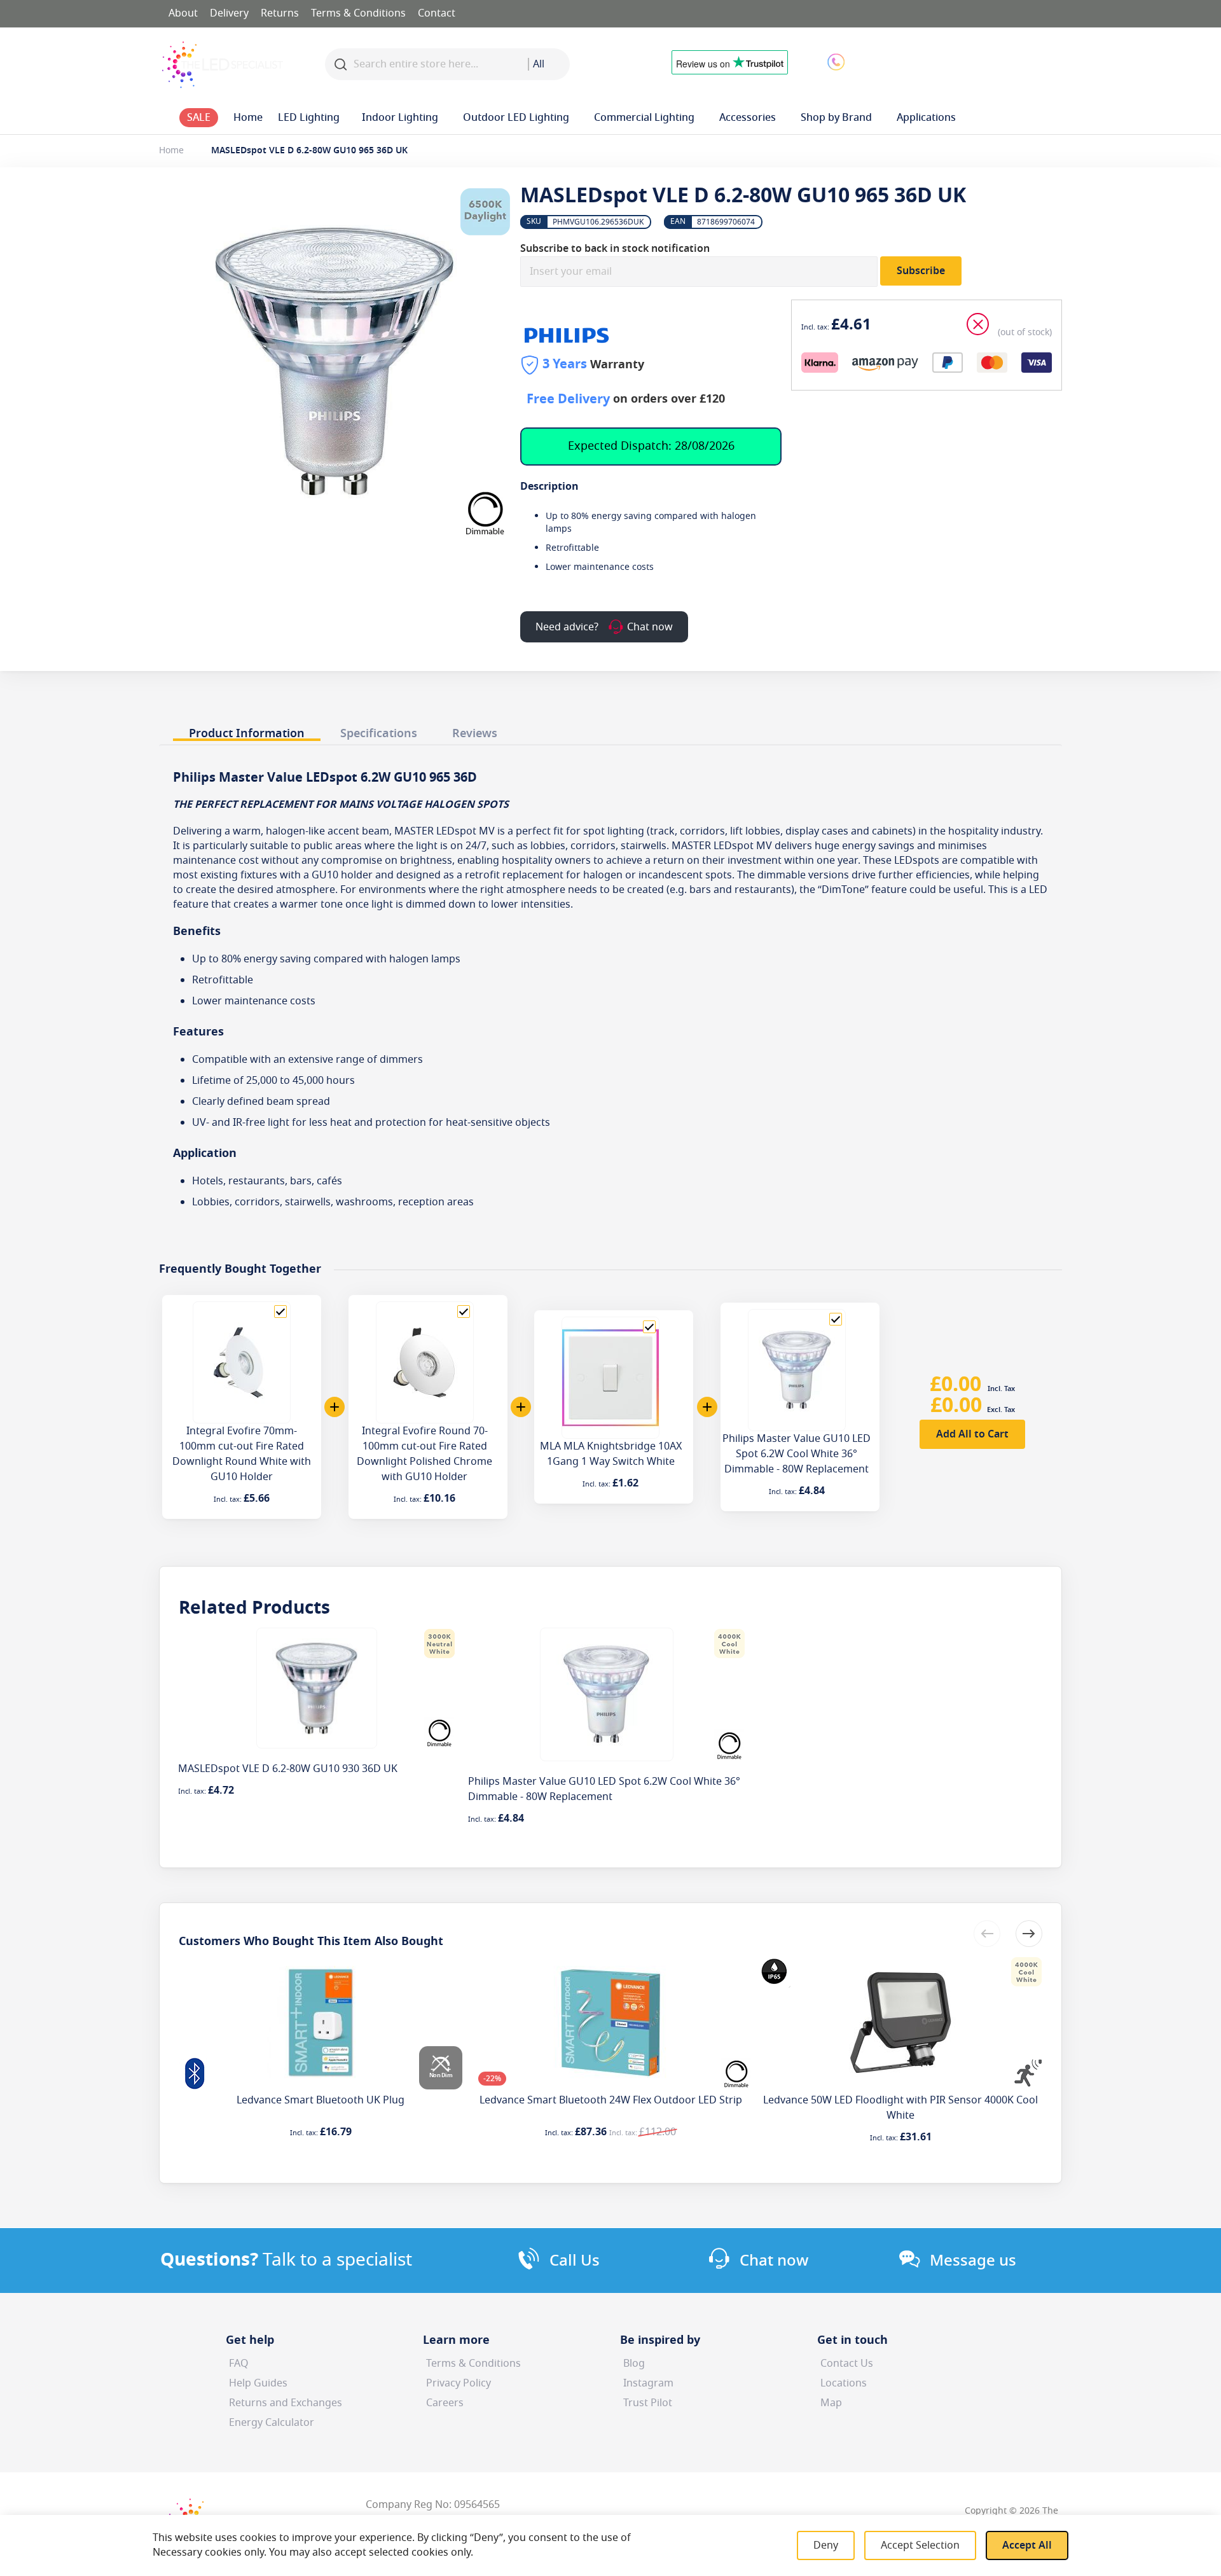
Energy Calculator (272, 2423)
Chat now (774, 2261)
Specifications (379, 733)
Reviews (475, 733)
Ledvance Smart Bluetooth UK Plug (321, 2100)
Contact (437, 13)
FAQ (239, 2364)
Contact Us (847, 2364)
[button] (937, 61)
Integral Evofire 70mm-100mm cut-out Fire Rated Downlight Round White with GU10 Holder (242, 1454)
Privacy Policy (459, 2383)
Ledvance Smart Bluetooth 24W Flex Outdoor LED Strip (611, 2100)
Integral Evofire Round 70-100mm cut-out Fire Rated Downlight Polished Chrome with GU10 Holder (424, 1454)
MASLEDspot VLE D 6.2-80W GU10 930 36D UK (288, 1769)
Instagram (648, 2383)
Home (171, 150)
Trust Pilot (648, 2403)
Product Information (247, 733)
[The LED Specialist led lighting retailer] (223, 65)
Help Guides (258, 2383)
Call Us (575, 2261)
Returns (280, 13)
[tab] (247, 730)
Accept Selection (920, 2545)
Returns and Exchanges (286, 2403)
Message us (973, 2261)
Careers (445, 2403)
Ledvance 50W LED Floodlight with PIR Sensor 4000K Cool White (900, 2108)
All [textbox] (539, 64)
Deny (826, 2545)
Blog (634, 2364)
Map (831, 2403)
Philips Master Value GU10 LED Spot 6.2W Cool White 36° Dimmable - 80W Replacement (797, 1454)
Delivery (229, 13)
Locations (844, 2383)
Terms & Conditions (358, 13)
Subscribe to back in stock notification (615, 249)
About (183, 13)
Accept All (1027, 2545)
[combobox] (549, 64)
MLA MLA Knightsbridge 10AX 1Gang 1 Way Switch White (611, 1454)
